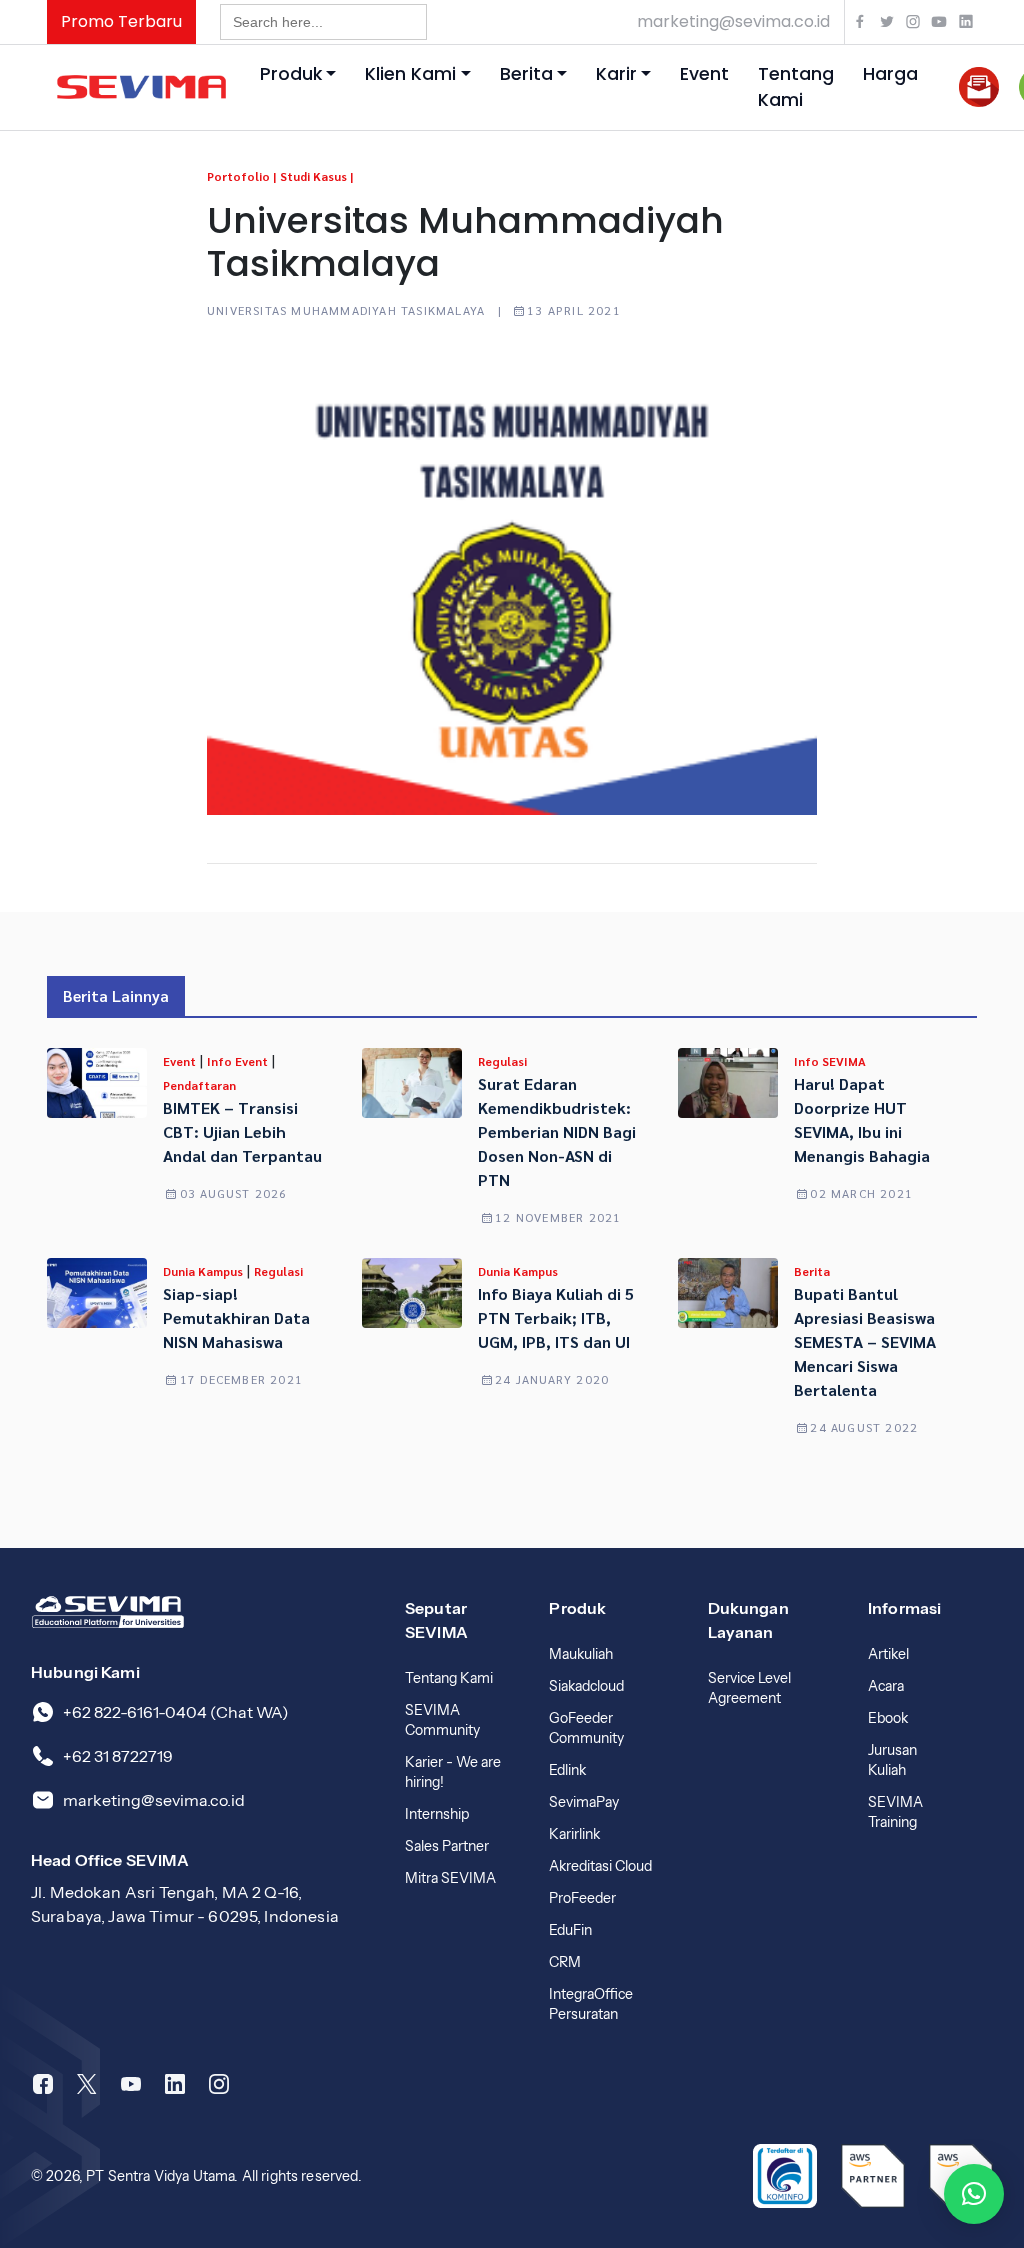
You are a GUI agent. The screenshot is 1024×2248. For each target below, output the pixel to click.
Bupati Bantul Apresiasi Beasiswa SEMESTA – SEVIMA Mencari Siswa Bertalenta (865, 1341)
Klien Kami (410, 74)
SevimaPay (584, 1802)
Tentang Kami (796, 87)
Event (704, 74)
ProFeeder (582, 1898)
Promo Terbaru (121, 21)
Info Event (239, 1061)
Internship (437, 1814)
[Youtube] (131, 2084)
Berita (526, 74)
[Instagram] (219, 2084)
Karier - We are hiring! (453, 1772)
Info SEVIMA (830, 1061)
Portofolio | (241, 176)
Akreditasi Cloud (600, 1866)
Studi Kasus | (316, 176)
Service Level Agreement (749, 1688)
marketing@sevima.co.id (733, 21)
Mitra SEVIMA (450, 1878)
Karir (616, 74)
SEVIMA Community (442, 1720)
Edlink (567, 1770)
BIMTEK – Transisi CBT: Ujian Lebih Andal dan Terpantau (242, 1131)
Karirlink (574, 1834)
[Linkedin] (175, 2084)
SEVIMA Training (895, 1812)
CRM (565, 1962)
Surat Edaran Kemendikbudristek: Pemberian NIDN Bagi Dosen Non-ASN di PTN (557, 1131)
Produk (291, 74)
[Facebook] (43, 2084)
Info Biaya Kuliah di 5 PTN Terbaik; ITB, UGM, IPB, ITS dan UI (556, 1317)
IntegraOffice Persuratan (591, 2004)
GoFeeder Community (586, 1728)
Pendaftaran (199, 1085)
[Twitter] (87, 2084)
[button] (974, 2194)
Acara (886, 1686)
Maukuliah (581, 1654)
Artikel (888, 1654)
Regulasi (502, 1061)
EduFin (570, 1930)
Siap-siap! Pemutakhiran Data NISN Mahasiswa (236, 1317)
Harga (890, 74)
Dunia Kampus (204, 1271)
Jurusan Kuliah (892, 1760)
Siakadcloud (586, 1686)
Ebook (888, 1718)
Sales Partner (447, 1846)
